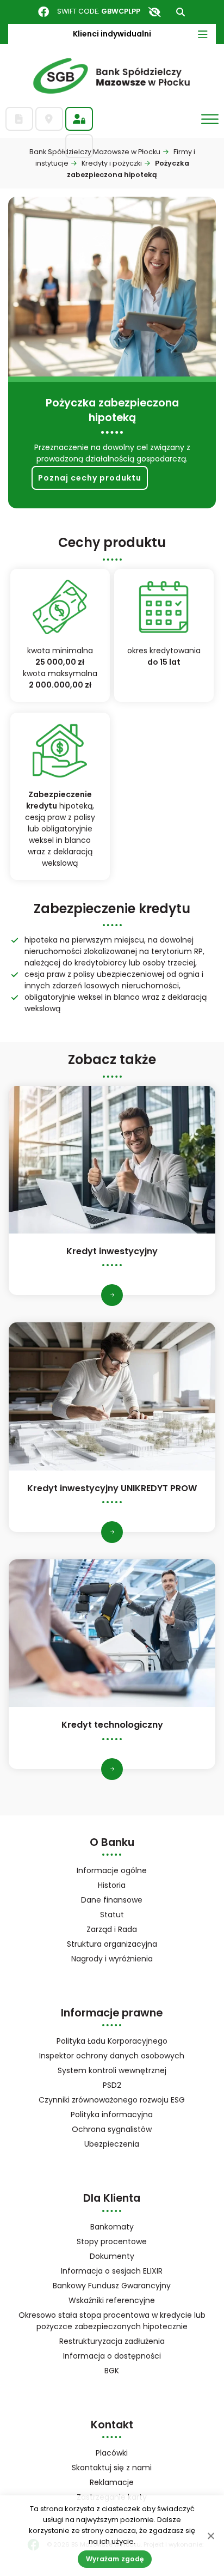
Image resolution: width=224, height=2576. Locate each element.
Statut (126, 1915)
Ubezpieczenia (112, 2144)
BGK (126, 2371)
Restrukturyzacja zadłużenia (112, 2341)
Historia (112, 1885)
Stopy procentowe (112, 2241)
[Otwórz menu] (210, 119)
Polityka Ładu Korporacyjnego (112, 2041)
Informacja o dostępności (112, 2356)
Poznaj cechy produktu (90, 478)
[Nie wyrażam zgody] (210, 2536)
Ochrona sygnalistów (112, 2129)
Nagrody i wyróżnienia (112, 1959)
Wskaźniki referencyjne (112, 2300)
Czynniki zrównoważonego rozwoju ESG (112, 2100)
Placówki (112, 2453)
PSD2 (112, 2085)
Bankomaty (112, 2227)
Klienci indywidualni (112, 34)
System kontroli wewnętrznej (112, 2070)
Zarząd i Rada (112, 1929)
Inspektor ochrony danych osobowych (112, 2056)
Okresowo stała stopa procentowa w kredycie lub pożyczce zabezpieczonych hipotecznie (112, 2321)
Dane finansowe (112, 1900)
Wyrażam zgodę (115, 2559)
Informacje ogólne (112, 1870)
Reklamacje (112, 2482)
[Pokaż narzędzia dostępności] (154, 12)
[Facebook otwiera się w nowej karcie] (43, 12)
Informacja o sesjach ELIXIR (112, 2271)
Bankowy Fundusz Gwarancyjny (126, 2286)
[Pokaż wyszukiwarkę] (181, 12)
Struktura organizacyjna (126, 1945)
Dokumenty (112, 2256)
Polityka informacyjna (112, 2115)
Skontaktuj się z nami (112, 2468)
